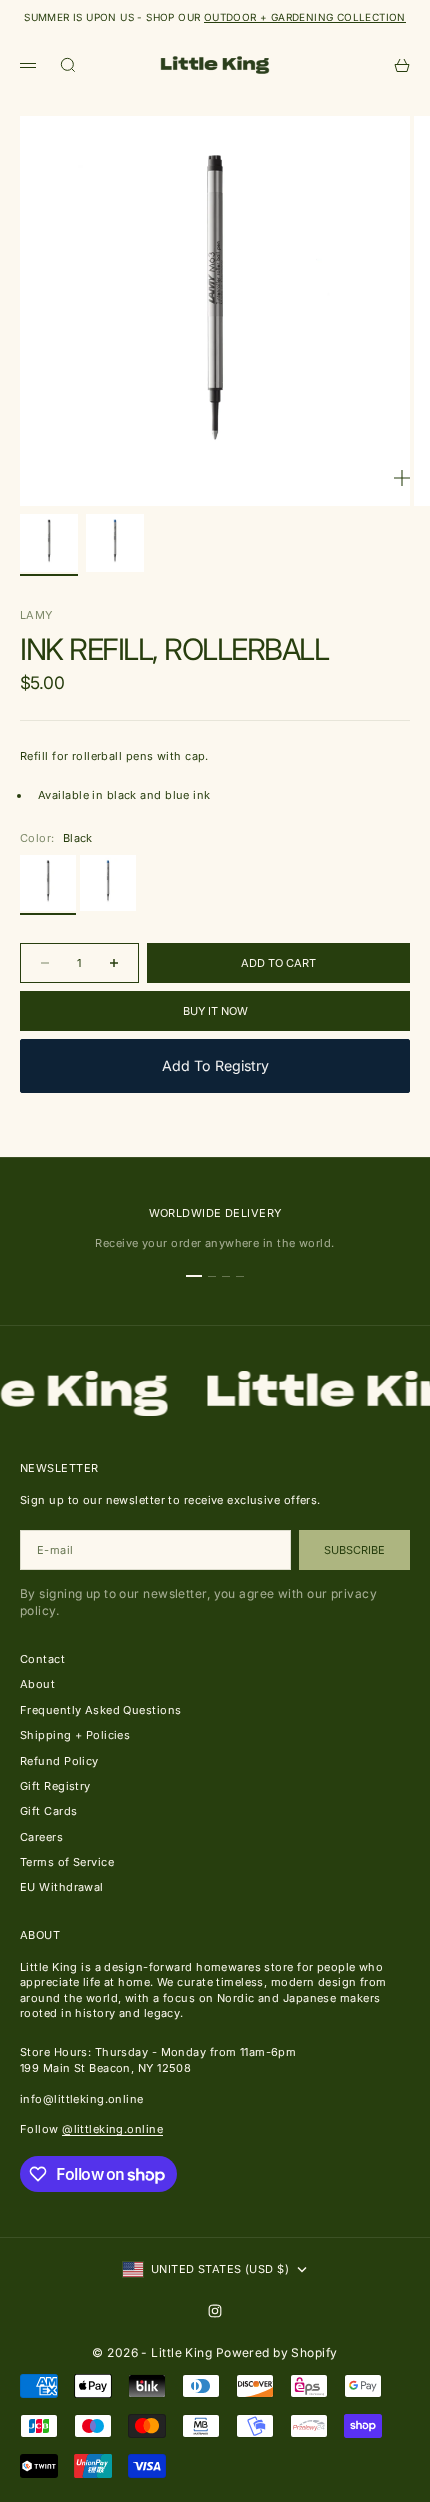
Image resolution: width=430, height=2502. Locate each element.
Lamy (36, 615)
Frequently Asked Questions (100, 1710)
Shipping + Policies (75, 1735)
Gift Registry (55, 1786)
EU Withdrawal (62, 1887)
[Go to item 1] (49, 543)
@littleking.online (112, 2129)
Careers (41, 1837)
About (37, 1684)
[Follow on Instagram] (215, 2311)
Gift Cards (48, 1811)
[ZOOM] (402, 478)
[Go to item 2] (115, 543)
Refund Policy (59, 1761)
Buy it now (215, 1011)
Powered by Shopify (277, 2352)
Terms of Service (67, 1862)
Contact (42, 1659)
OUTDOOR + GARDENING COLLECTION (305, 17)
